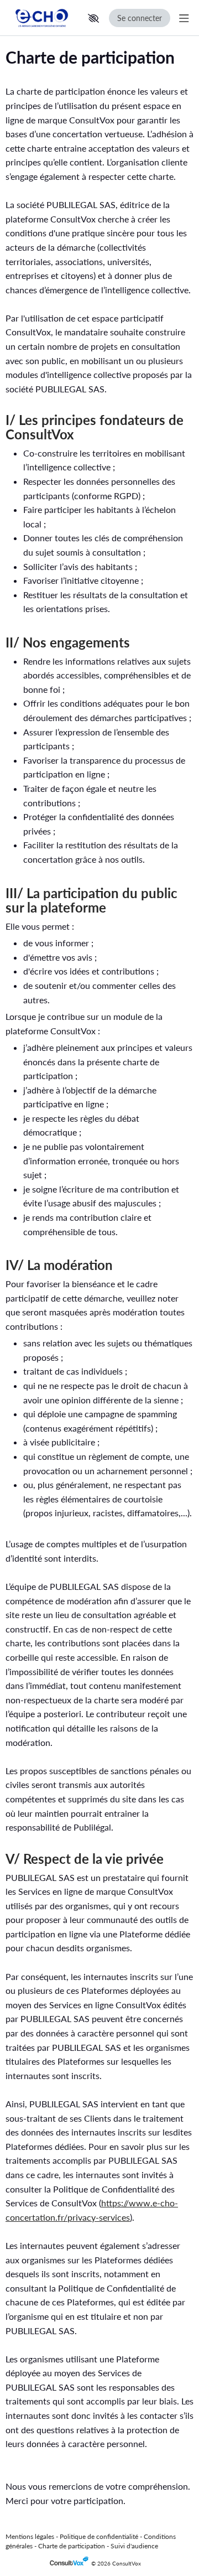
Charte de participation (72, 2546)
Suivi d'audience (134, 2546)
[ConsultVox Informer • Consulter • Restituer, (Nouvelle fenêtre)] (70, 2564)
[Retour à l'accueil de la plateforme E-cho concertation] (42, 18)
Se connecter (140, 18)
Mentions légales (30, 2536)
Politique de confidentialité (99, 2536)
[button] (93, 18)
